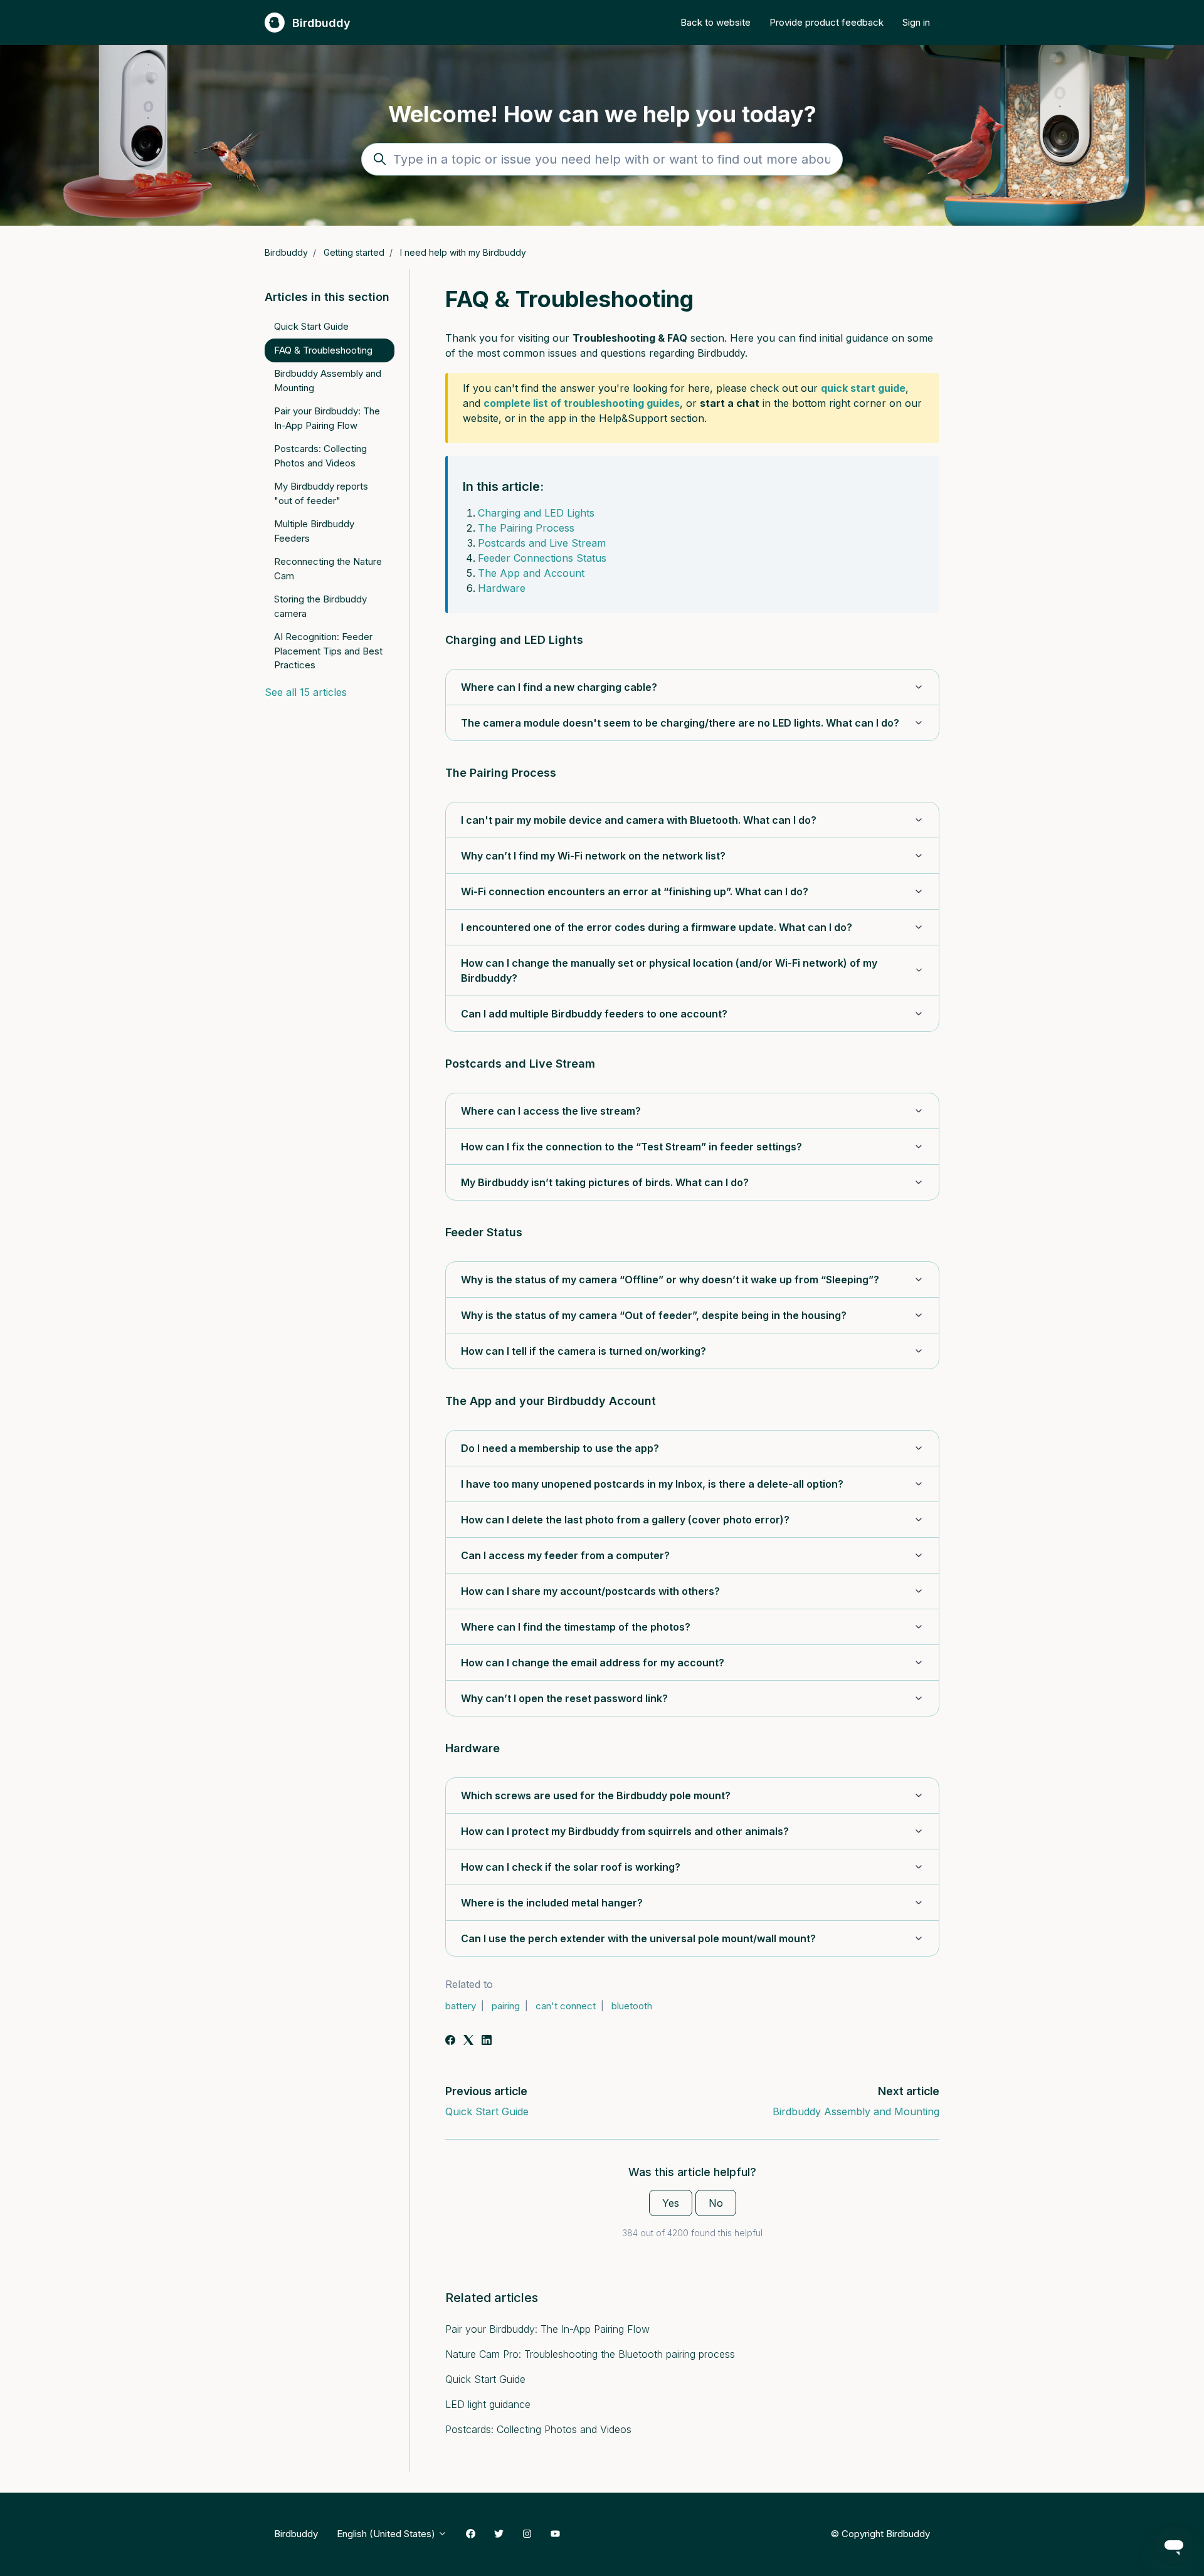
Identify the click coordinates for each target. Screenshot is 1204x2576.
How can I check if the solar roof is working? (571, 1867)
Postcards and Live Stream (542, 543)
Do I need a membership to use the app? (560, 1448)
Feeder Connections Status (542, 558)
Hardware (502, 588)
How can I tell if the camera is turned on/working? (584, 1351)
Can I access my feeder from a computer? (565, 1555)
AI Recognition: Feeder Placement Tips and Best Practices (328, 651)
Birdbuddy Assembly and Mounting (856, 2111)
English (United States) (387, 2534)
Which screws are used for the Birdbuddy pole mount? (596, 1795)
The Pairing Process (526, 528)
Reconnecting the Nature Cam (328, 569)
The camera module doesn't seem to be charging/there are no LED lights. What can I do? (680, 723)
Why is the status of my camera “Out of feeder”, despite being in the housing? (654, 1315)
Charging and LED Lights (536, 513)
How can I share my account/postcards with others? (590, 1591)
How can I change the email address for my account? (593, 1663)
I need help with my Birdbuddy (463, 252)
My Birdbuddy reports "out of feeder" (321, 493)
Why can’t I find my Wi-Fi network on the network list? (593, 856)
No (716, 2203)
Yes (671, 2203)
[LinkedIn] (487, 2041)
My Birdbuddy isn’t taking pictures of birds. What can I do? (605, 1182)
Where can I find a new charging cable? (559, 687)
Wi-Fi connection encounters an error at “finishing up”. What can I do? (635, 891)
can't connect (566, 2006)
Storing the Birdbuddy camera (320, 606)
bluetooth (632, 2006)
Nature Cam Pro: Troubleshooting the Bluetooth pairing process (590, 2354)
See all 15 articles (306, 692)
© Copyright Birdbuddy (880, 2533)
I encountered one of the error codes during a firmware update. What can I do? (657, 927)
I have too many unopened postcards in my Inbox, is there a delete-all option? (652, 1484)
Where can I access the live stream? (551, 1111)
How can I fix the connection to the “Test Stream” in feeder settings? (631, 1147)
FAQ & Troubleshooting (323, 350)
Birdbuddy (286, 252)
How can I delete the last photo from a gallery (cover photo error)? (625, 1520)
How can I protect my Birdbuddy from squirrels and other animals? (625, 1831)
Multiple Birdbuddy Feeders (314, 531)
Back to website (716, 22)
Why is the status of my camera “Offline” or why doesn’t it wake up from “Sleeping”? (670, 1280)
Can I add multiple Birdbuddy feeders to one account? (594, 1014)
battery (461, 2006)
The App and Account (531, 573)
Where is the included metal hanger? (552, 1903)
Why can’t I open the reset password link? (564, 1698)
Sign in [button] (916, 22)
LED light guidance (488, 2404)
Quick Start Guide (487, 2111)
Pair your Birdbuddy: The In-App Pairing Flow (547, 2329)
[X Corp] (468, 2041)
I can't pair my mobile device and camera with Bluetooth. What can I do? (639, 820)
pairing (506, 2006)
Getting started (354, 252)
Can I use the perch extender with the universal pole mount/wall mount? (638, 1938)
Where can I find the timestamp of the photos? (576, 1627)
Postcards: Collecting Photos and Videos (538, 2429)
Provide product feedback (826, 22)
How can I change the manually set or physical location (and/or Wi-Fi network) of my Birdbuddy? (669, 970)
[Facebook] (450, 2041)
